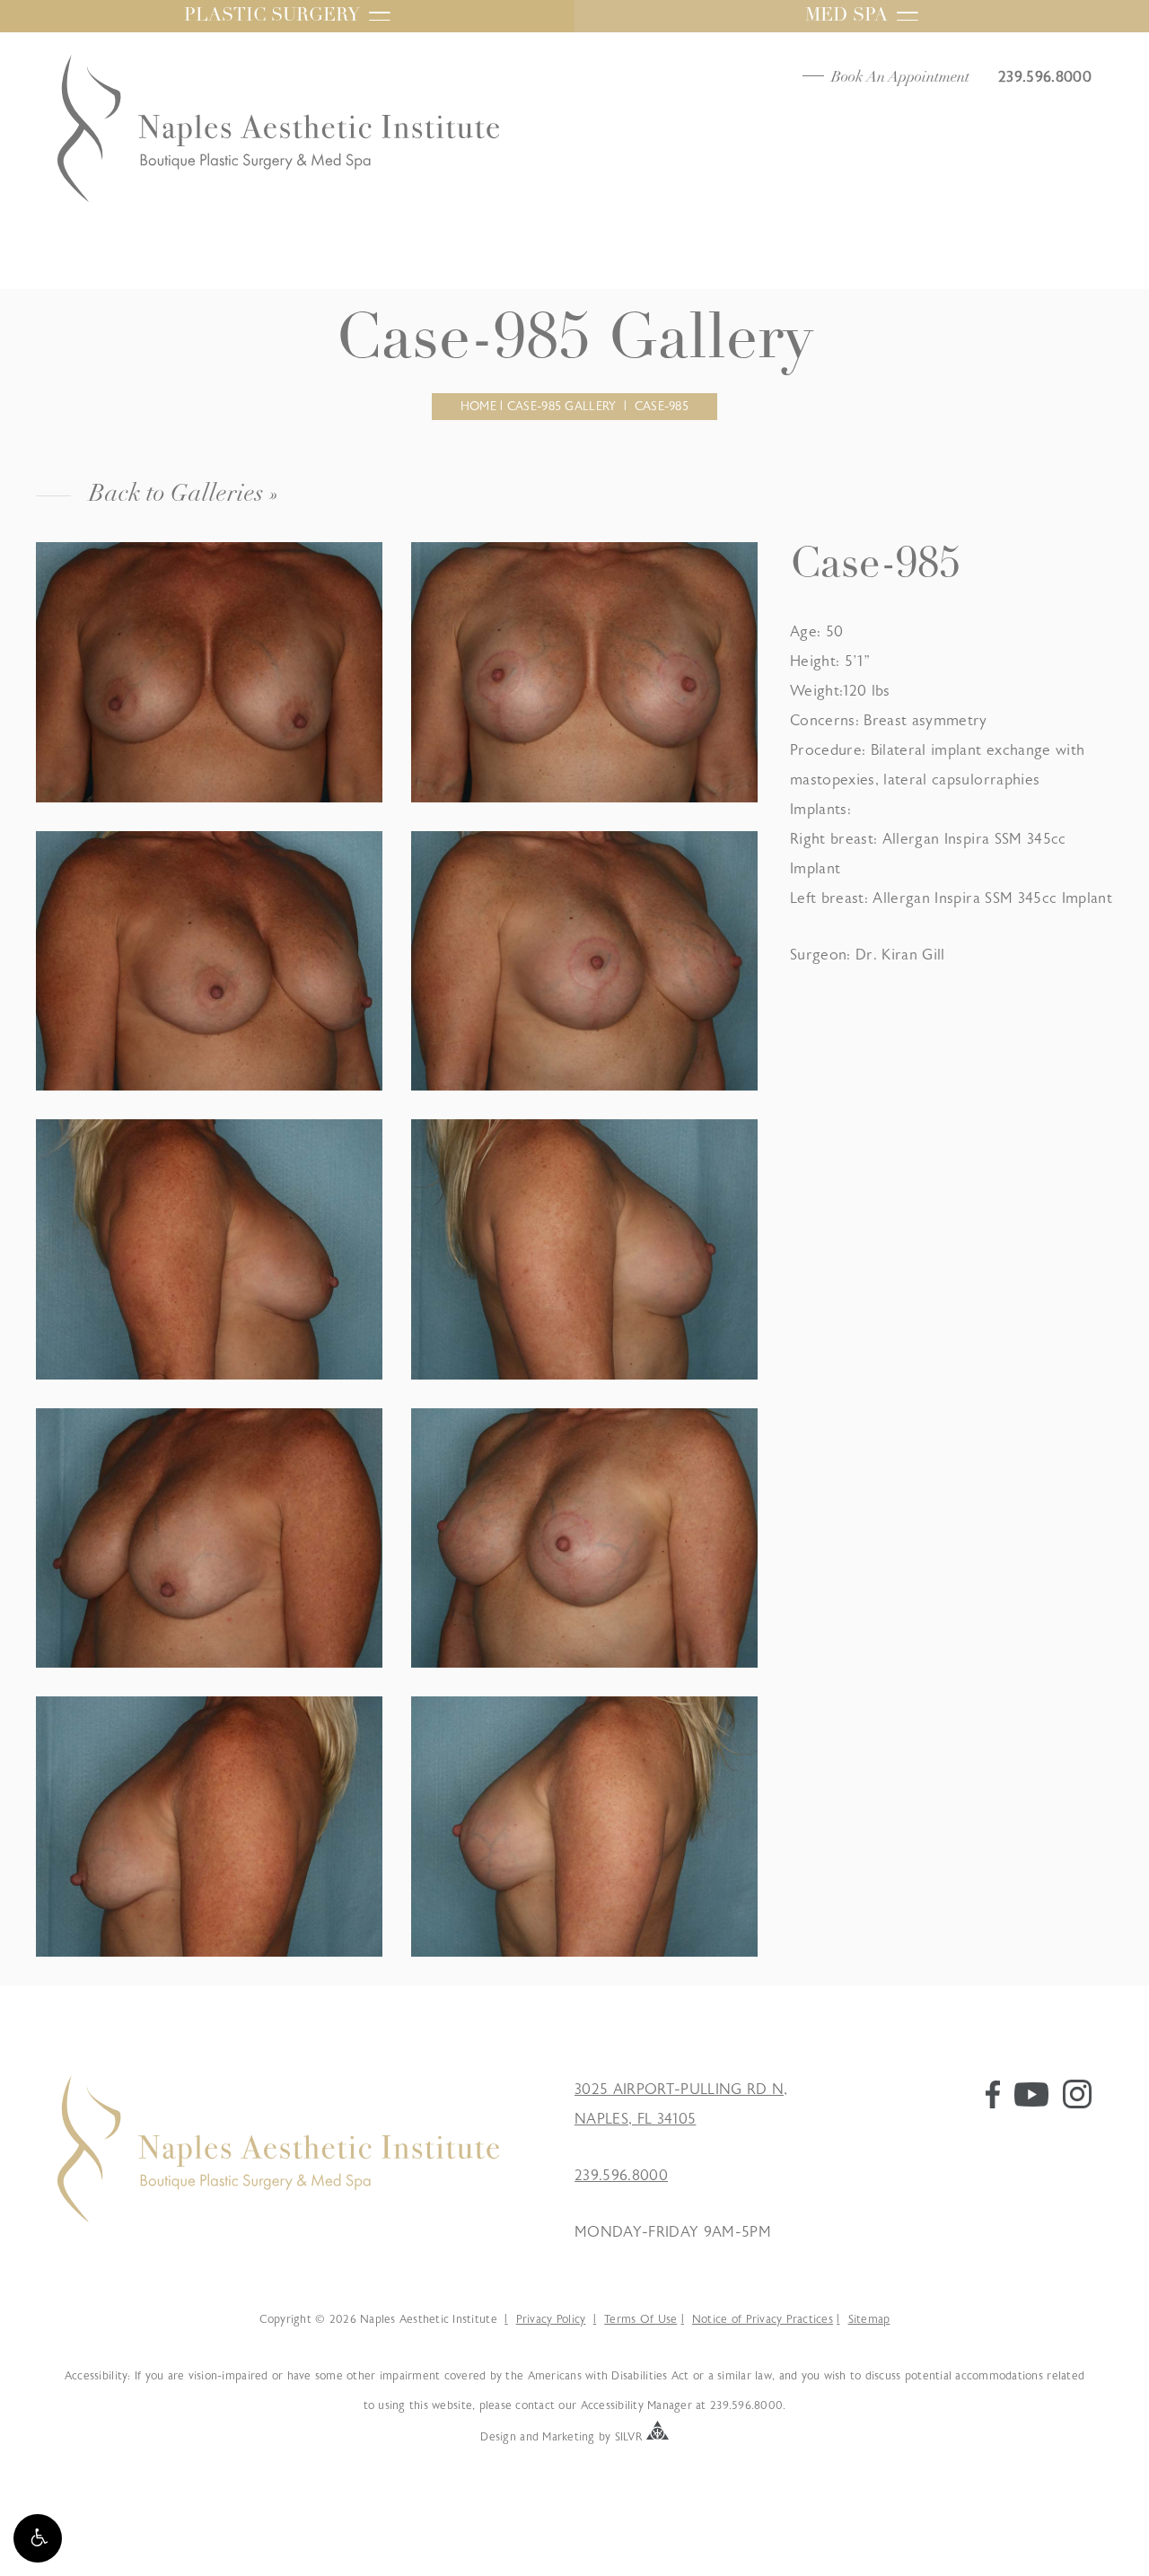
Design (498, 2436)
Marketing (568, 2436)
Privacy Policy (551, 2319)
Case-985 (662, 407)
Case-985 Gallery (561, 407)
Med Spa (846, 16)
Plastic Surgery (272, 16)
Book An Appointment (900, 78)
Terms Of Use (640, 2319)
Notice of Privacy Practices (763, 2319)
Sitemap (869, 2319)
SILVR (629, 2436)
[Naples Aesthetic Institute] (278, 2218)
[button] (38, 2538)
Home (478, 407)
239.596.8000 (621, 2176)
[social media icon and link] (993, 2104)
